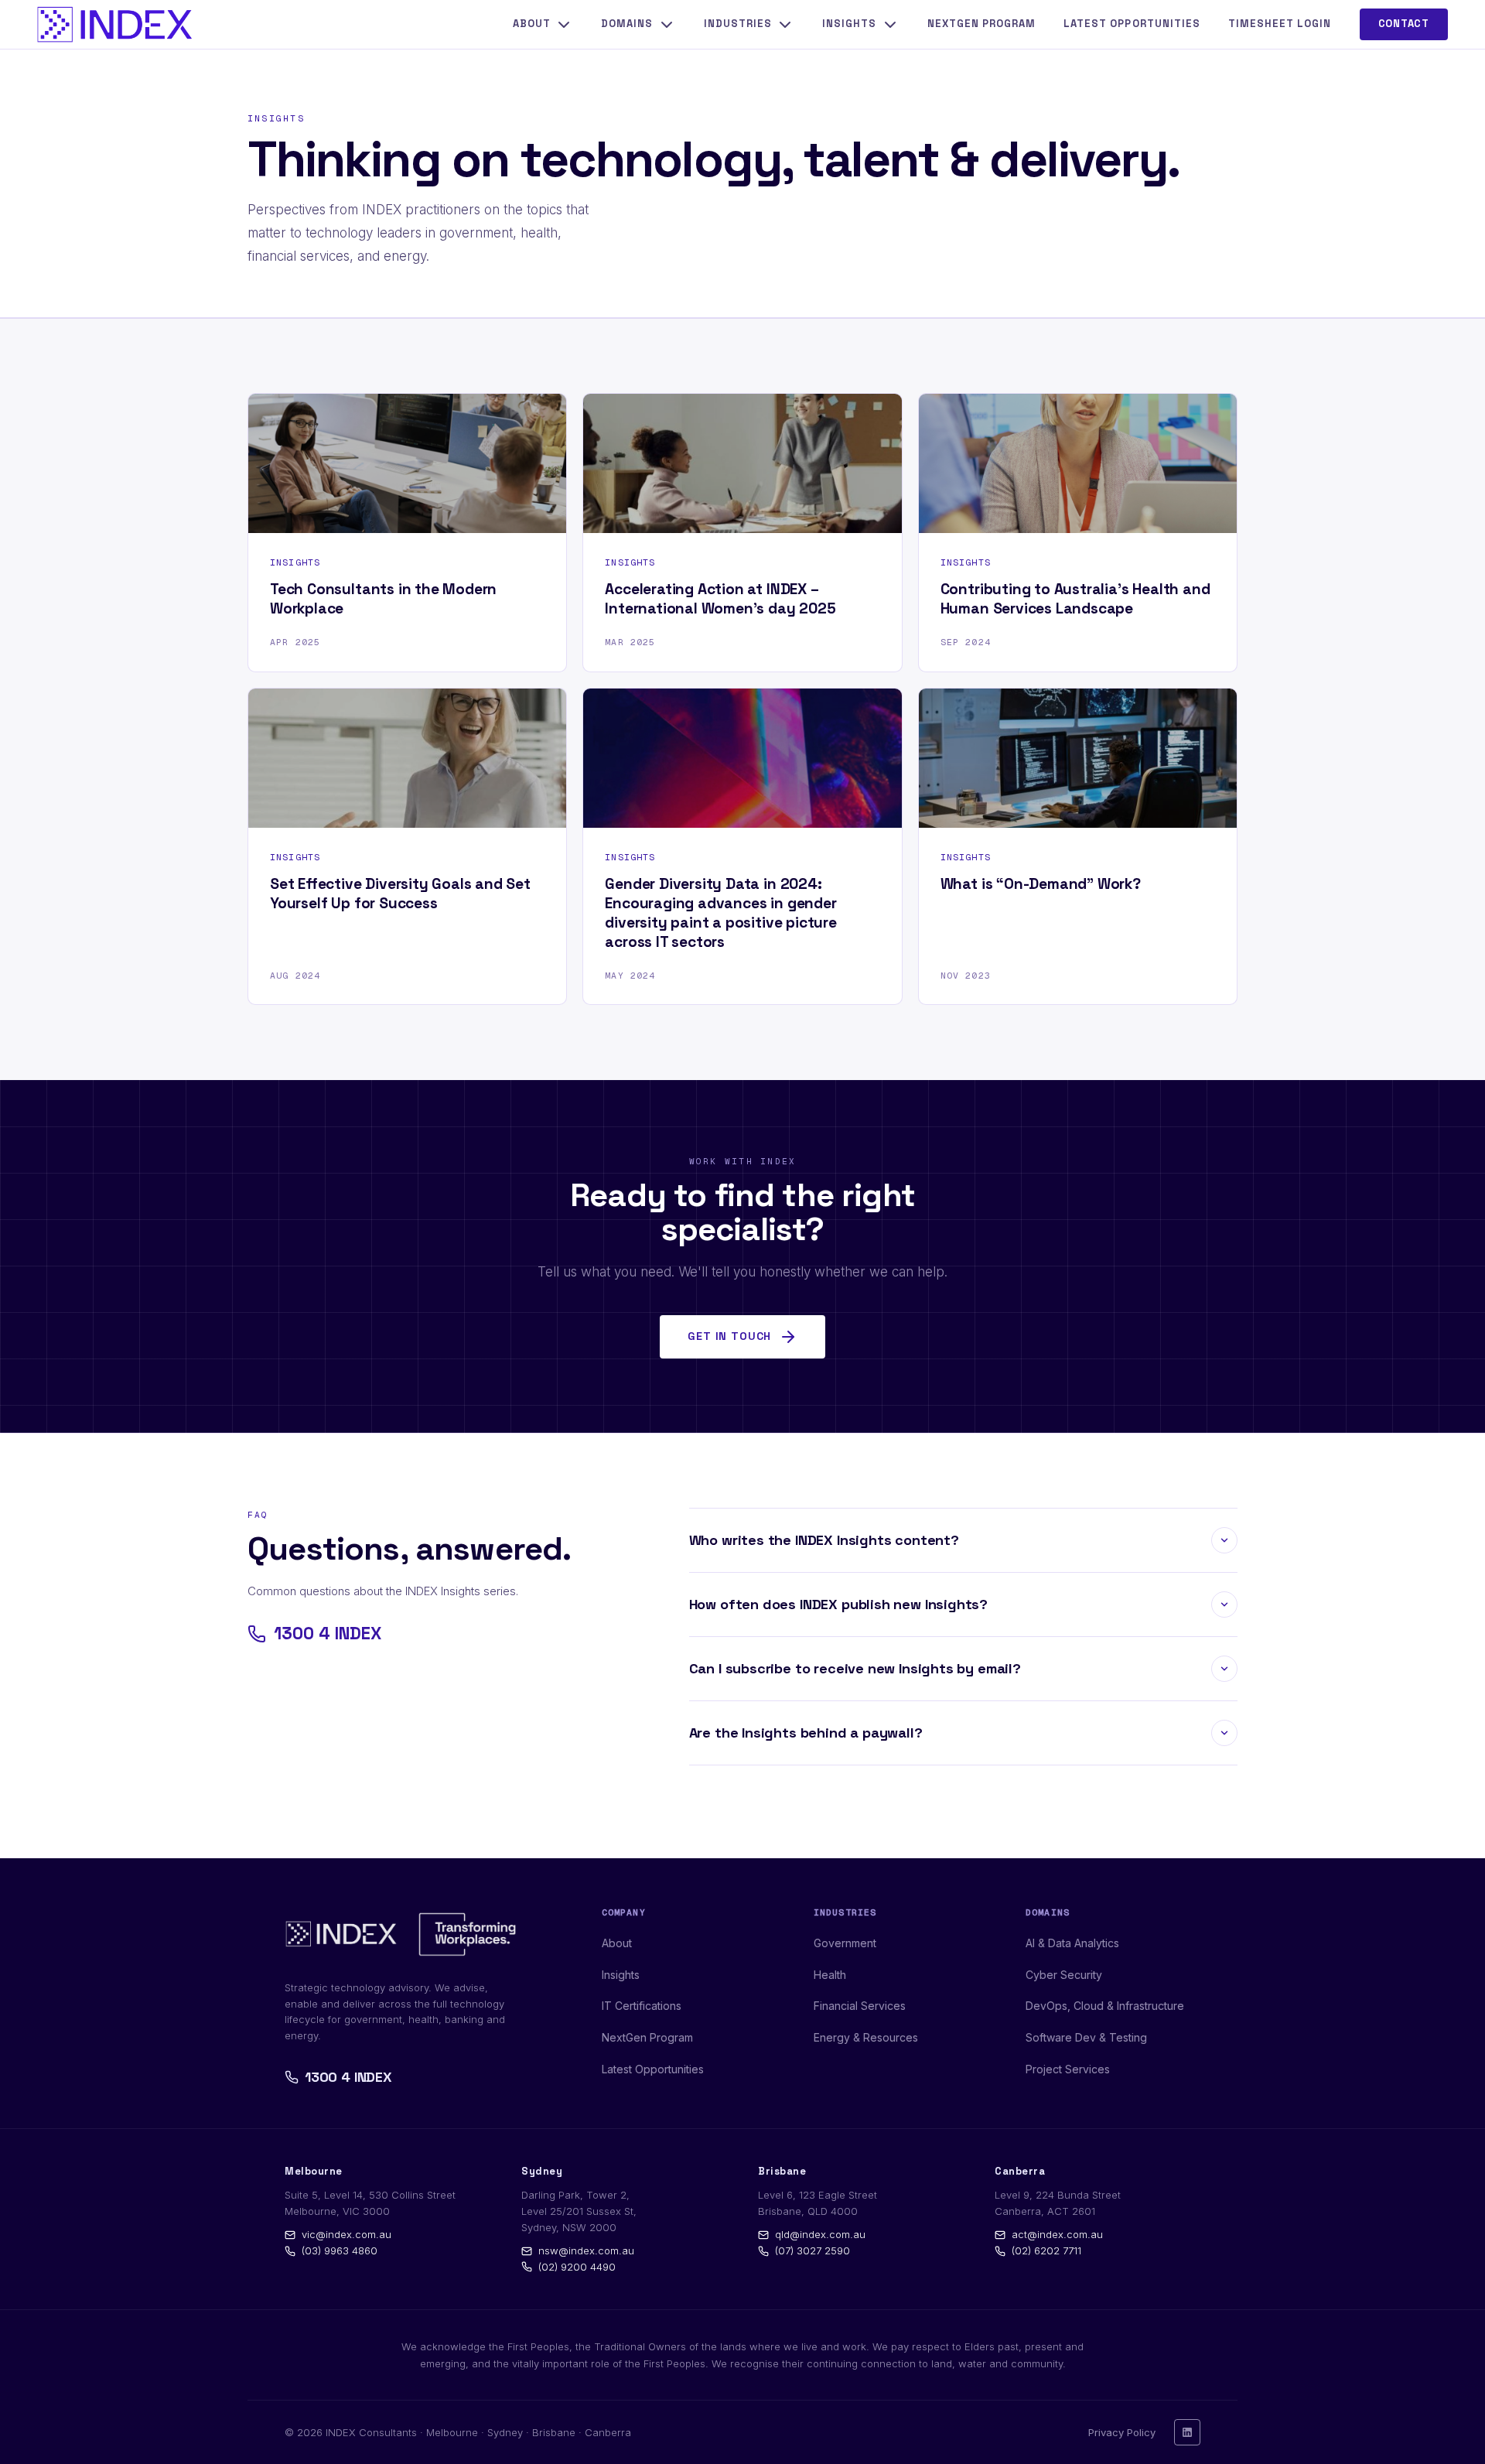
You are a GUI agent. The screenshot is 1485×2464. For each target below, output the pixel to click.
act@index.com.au (1057, 2234)
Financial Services (860, 2006)
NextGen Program (982, 24)
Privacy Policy (1122, 2432)
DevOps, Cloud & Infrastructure (1105, 2006)
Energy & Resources (866, 2037)
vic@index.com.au (346, 2234)
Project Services (1068, 2069)
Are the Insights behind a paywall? (806, 1732)
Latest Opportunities (1132, 24)
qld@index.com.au (820, 2234)
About (532, 24)
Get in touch (729, 1336)
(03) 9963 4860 (340, 2250)
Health (830, 1975)
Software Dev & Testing (1086, 2037)
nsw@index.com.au (586, 2250)
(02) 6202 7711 (1046, 2250)
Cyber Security (1064, 1975)
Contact (1404, 24)
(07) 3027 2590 (812, 2250)
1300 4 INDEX (328, 1634)
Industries (738, 24)
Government (845, 1943)
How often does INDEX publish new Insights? (838, 1603)
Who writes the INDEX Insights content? (824, 1539)
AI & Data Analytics (1072, 1943)
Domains (627, 24)
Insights (849, 24)
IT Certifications (642, 2006)
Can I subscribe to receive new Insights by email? (855, 1668)
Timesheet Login (1280, 24)
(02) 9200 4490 (577, 2267)
